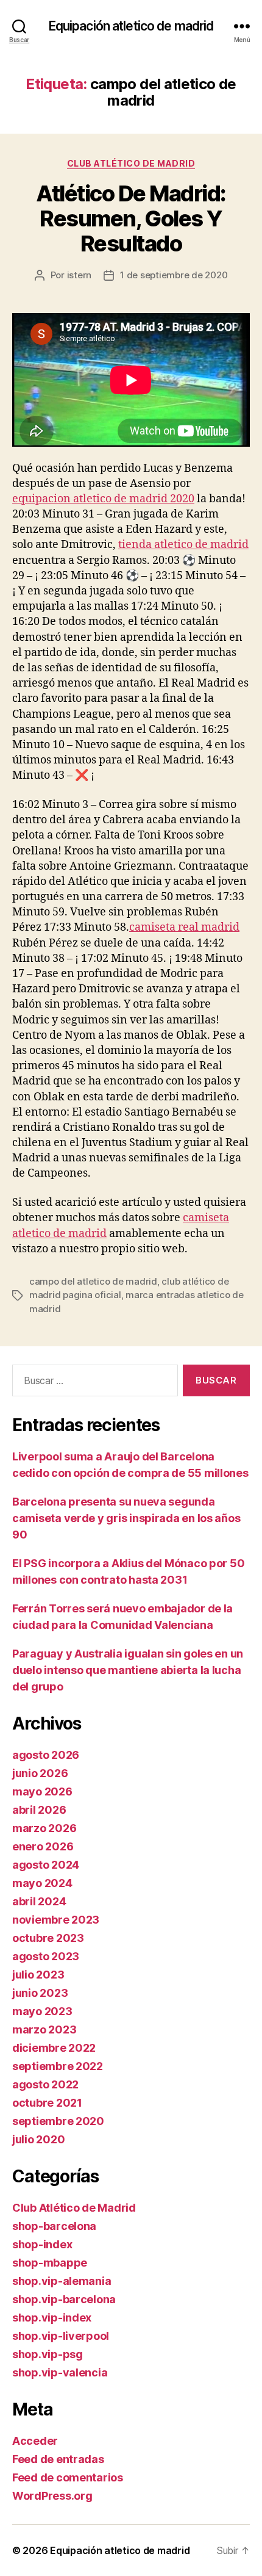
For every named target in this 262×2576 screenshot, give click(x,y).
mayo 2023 (42, 2011)
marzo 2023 (44, 2029)
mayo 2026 (42, 1791)
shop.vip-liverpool (61, 2336)
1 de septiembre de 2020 (174, 275)
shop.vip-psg (48, 2354)
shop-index (42, 2244)
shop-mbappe (50, 2263)
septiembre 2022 (58, 2066)
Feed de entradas (58, 2459)
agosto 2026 (46, 1755)
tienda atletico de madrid (183, 545)
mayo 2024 (42, 1883)
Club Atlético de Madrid (131, 163)
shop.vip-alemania (62, 2281)
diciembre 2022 (54, 2048)
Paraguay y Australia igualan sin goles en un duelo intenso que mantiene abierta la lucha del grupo (128, 1670)
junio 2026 (40, 1773)
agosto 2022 (45, 2084)
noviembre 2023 (56, 1920)
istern (79, 275)
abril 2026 (39, 1810)
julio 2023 (38, 1975)
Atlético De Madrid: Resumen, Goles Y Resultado (131, 218)
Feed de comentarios (68, 2477)
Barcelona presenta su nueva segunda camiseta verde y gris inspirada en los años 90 (126, 1518)
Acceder (35, 2441)
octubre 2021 (47, 2103)
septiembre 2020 (58, 2121)
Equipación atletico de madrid (131, 26)
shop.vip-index (52, 2318)
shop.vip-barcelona (64, 2299)
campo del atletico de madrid (93, 1281)
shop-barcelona (54, 2226)
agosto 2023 (46, 1956)
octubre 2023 (48, 1938)
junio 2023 (40, 1993)
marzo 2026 (44, 1828)
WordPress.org (52, 2496)
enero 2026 (43, 1846)
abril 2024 (39, 1901)
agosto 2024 (46, 1865)
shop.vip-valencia (60, 2372)
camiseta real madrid (184, 927)
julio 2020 (38, 2139)
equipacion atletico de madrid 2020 (103, 499)
